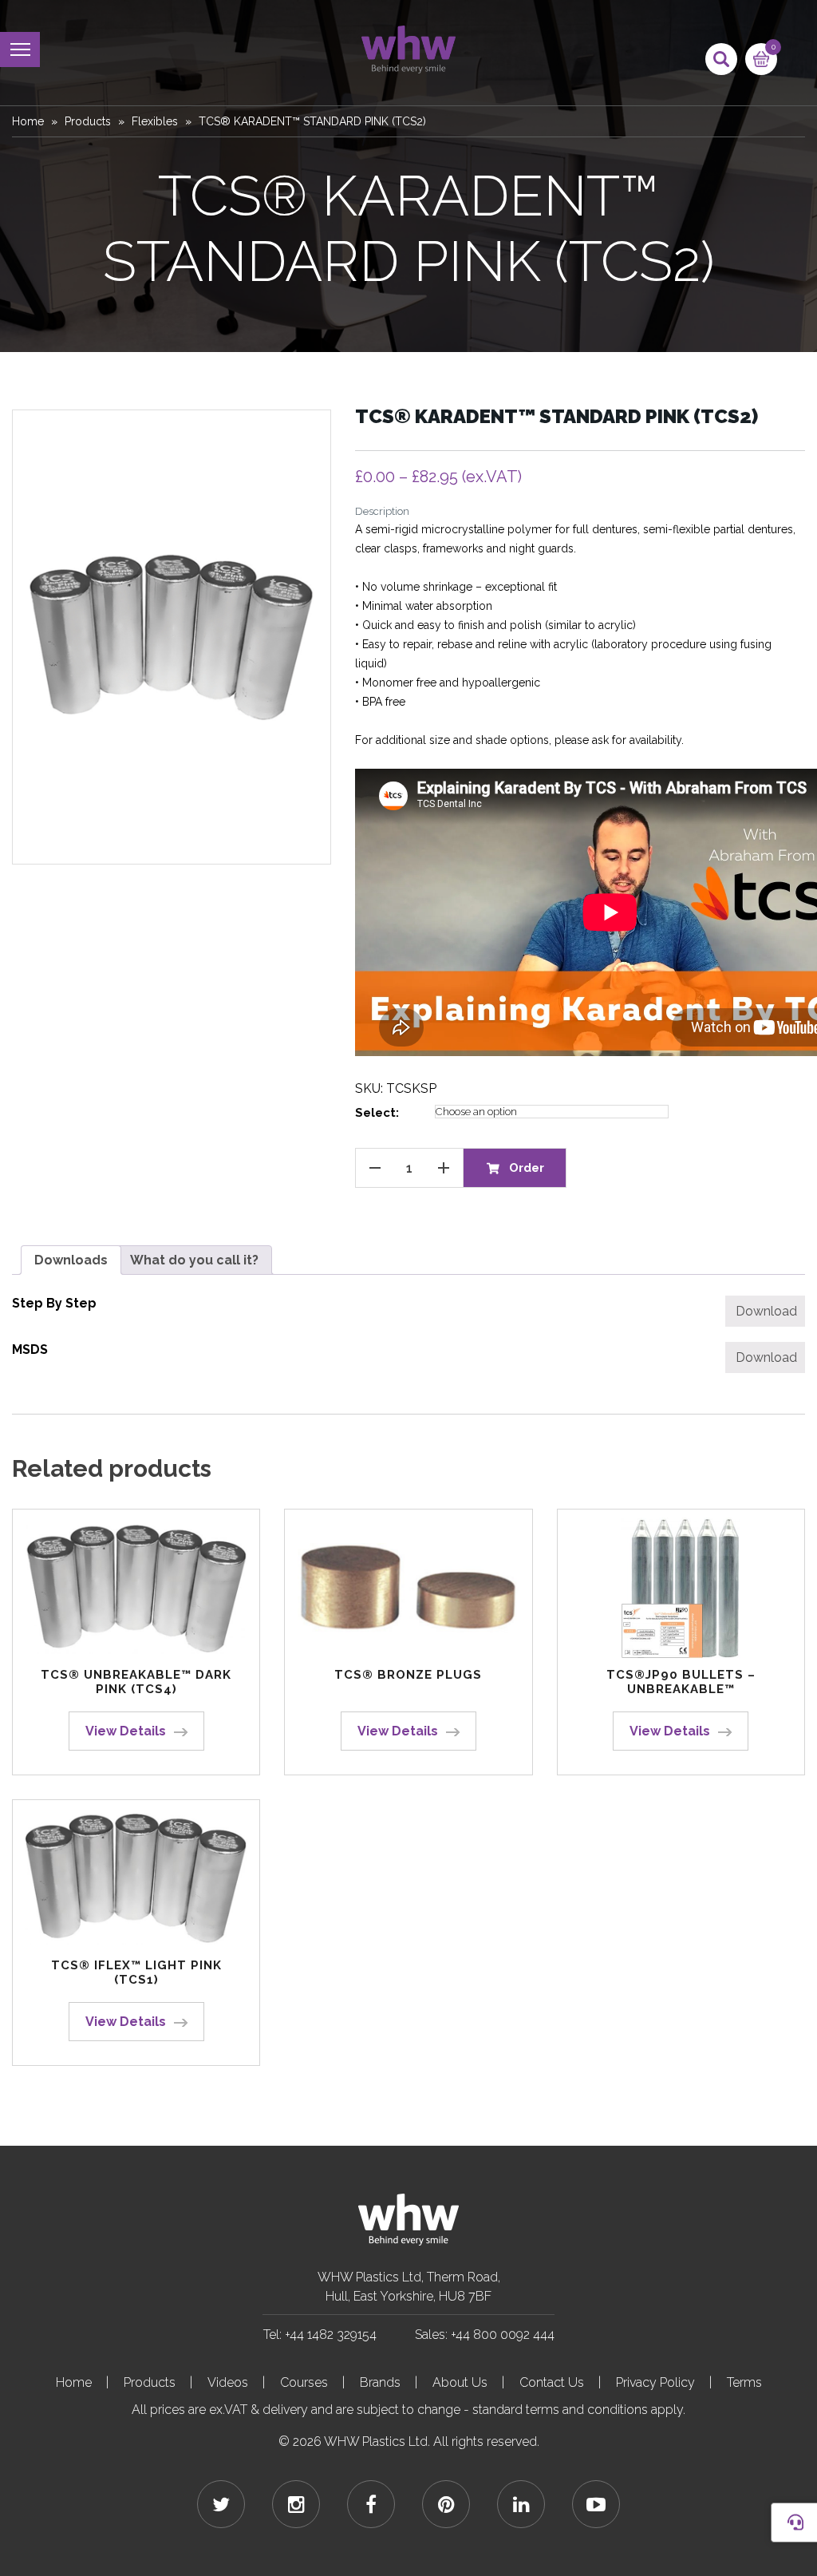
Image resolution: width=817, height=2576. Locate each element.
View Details (126, 1731)
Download (766, 1311)
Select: (377, 1113)
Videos (228, 2382)
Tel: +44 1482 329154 (320, 2335)
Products (88, 121)
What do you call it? (194, 1260)
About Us (460, 2382)
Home (28, 121)
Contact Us (552, 2382)
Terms (744, 2382)
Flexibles (155, 121)
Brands (380, 2382)
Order (527, 1168)
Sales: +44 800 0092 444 (485, 2335)
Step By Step (54, 1303)
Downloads (71, 1260)
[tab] (71, 1260)
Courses (304, 2382)
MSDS (30, 1349)
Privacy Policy (655, 2382)
